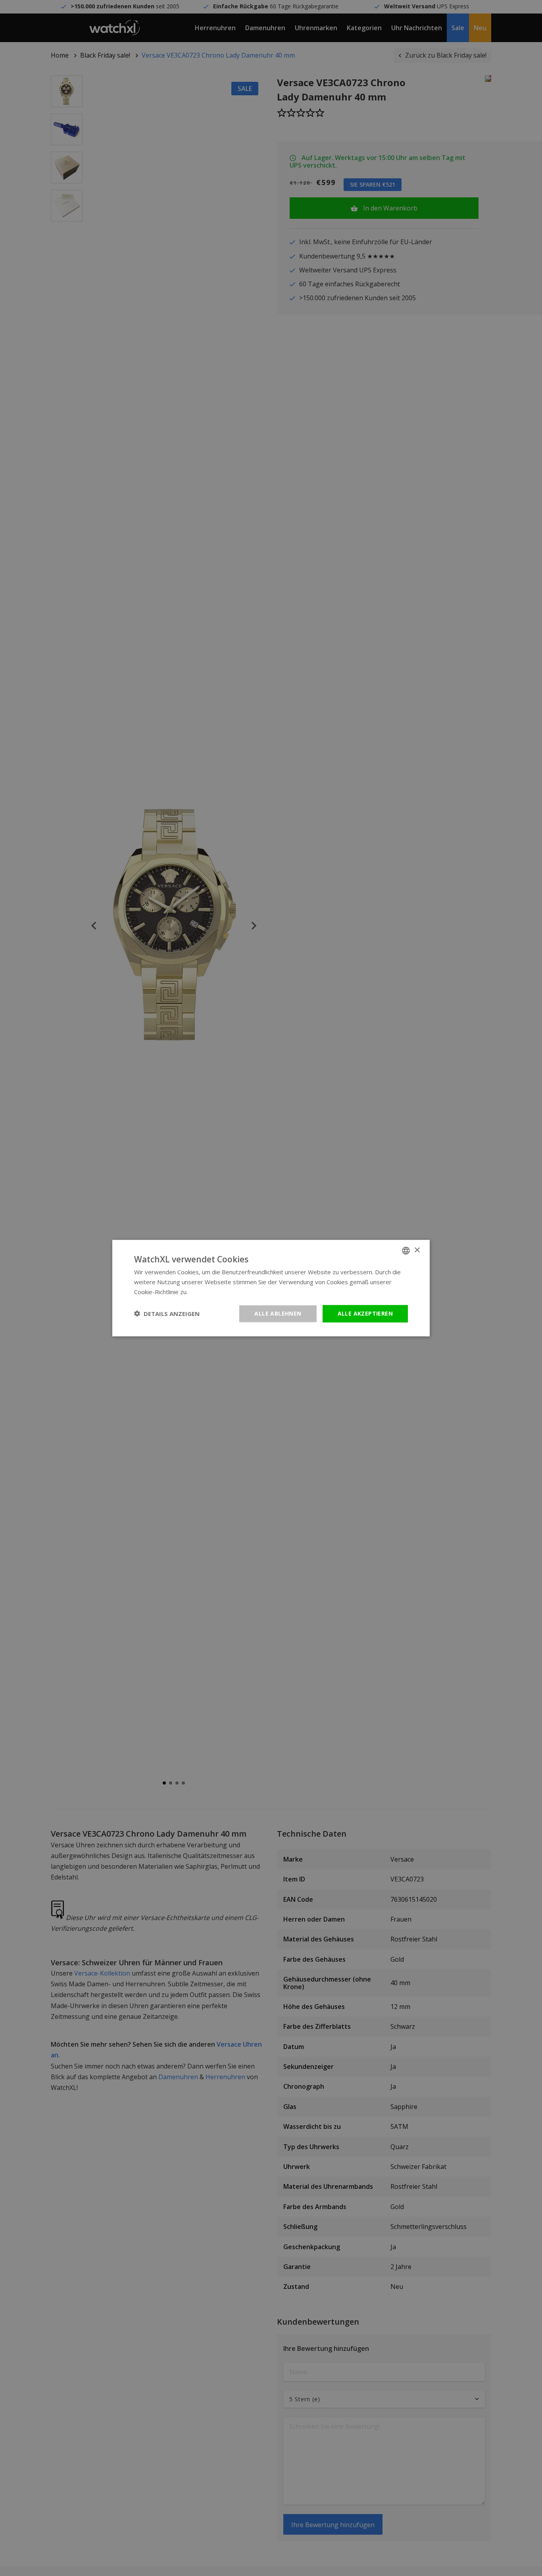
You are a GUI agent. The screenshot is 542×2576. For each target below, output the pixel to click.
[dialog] (271, 1288)
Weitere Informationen (220, 1292)
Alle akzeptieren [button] (365, 1313)
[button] (167, 1314)
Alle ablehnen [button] (278, 1313)
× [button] (417, 1250)
